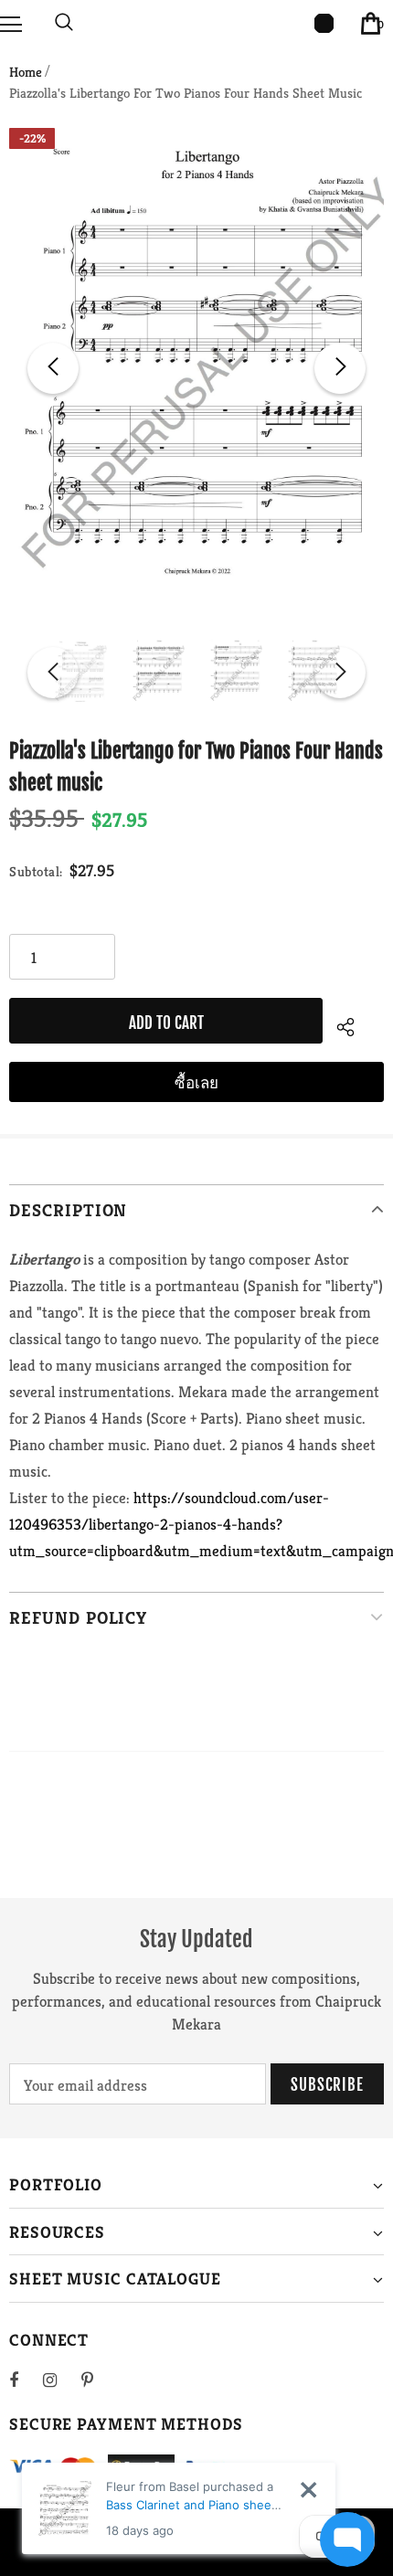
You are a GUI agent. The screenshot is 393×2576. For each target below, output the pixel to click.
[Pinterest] (98, 2380)
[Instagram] (59, 2380)
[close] (308, 2490)
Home (26, 72)
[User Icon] (324, 23)
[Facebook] (26, 2380)
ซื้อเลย (196, 1083)
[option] (196, 369)
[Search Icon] (64, 23)
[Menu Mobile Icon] (11, 23)
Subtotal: (36, 871)
